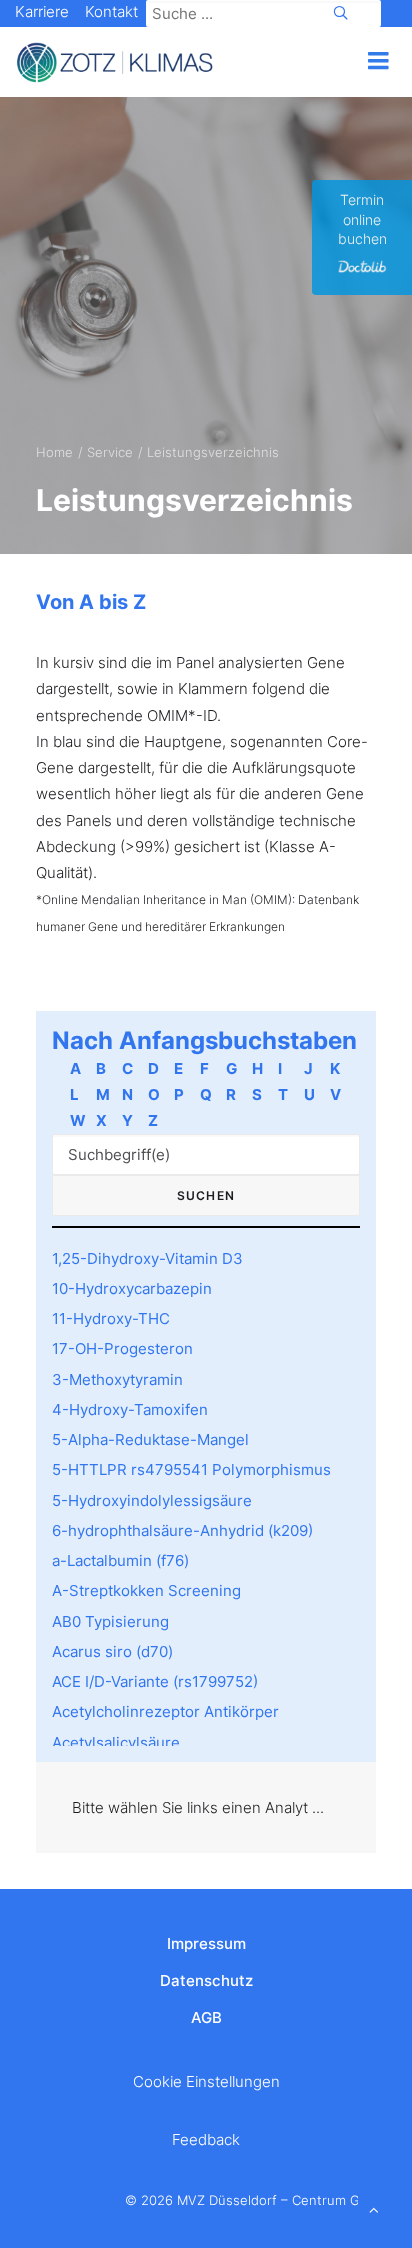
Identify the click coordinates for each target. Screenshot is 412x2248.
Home (54, 452)
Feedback (206, 2139)
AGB (206, 2017)
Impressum (206, 1943)
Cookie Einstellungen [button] (206, 2081)
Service (110, 452)
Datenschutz (206, 1980)
